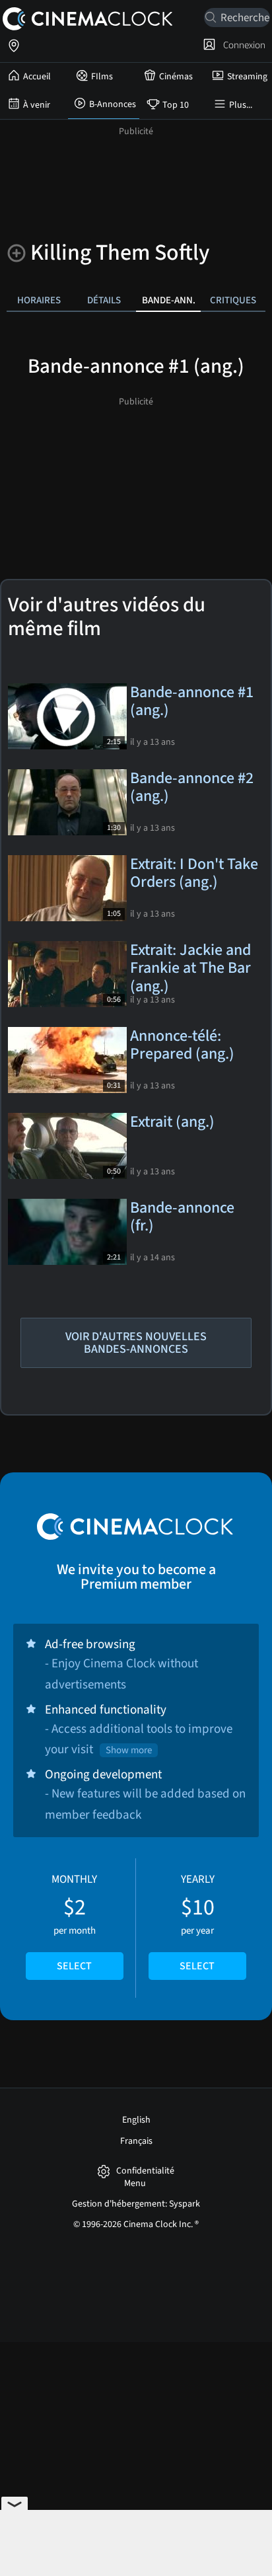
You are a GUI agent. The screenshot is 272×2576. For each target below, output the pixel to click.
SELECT (74, 1966)
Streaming (247, 77)
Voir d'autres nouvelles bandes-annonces (136, 1343)
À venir (37, 105)
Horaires (39, 300)
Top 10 (176, 105)
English (136, 2120)
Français (136, 2141)
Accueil (37, 77)
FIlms (102, 77)
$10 (197, 1922)
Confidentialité (145, 2171)
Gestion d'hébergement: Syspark (136, 2204)
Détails (104, 300)
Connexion (242, 45)
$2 (74, 1922)
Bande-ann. (169, 300)
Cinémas (176, 77)
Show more (129, 1750)
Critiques (233, 300)
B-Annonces (113, 104)
